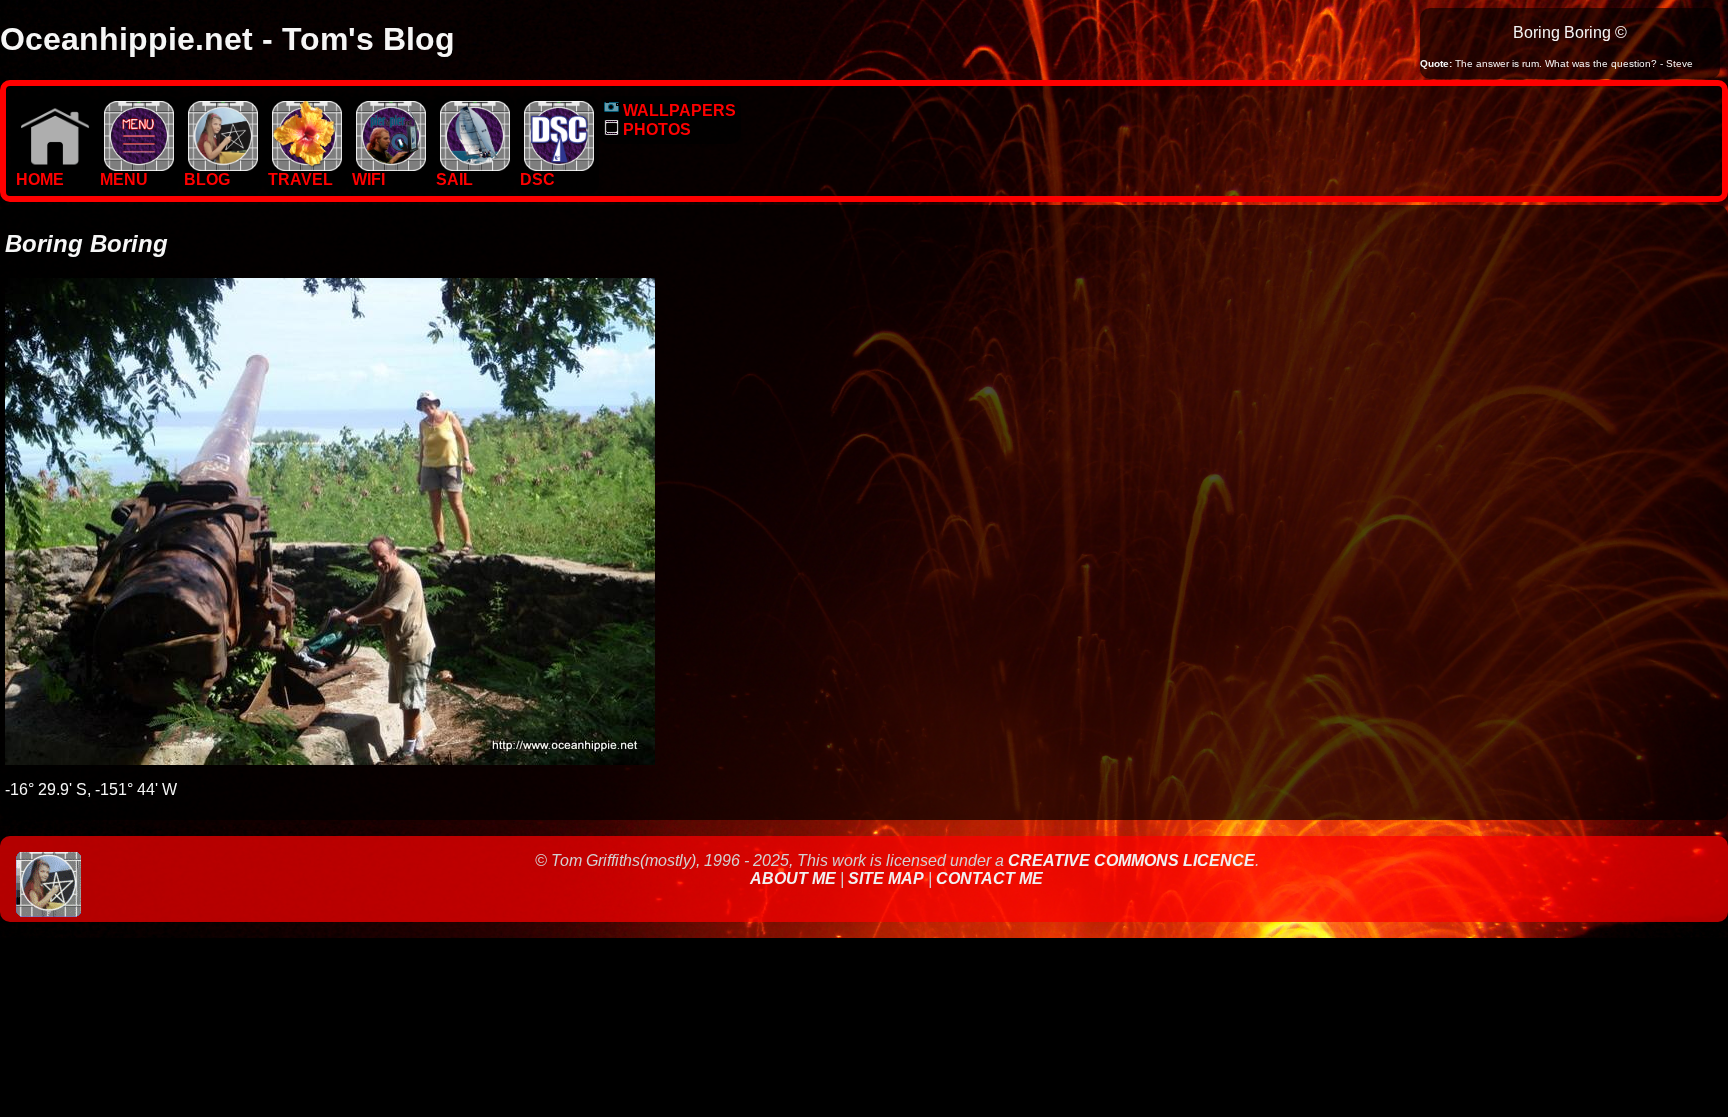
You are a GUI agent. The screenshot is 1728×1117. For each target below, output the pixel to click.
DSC (537, 179)
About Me (795, 878)
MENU (124, 179)
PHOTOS (655, 129)
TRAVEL (300, 179)
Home (40, 179)
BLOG (207, 179)
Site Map (886, 878)
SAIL (454, 179)
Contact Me (989, 878)
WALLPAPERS (677, 110)
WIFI (368, 179)
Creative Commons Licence (1131, 860)
